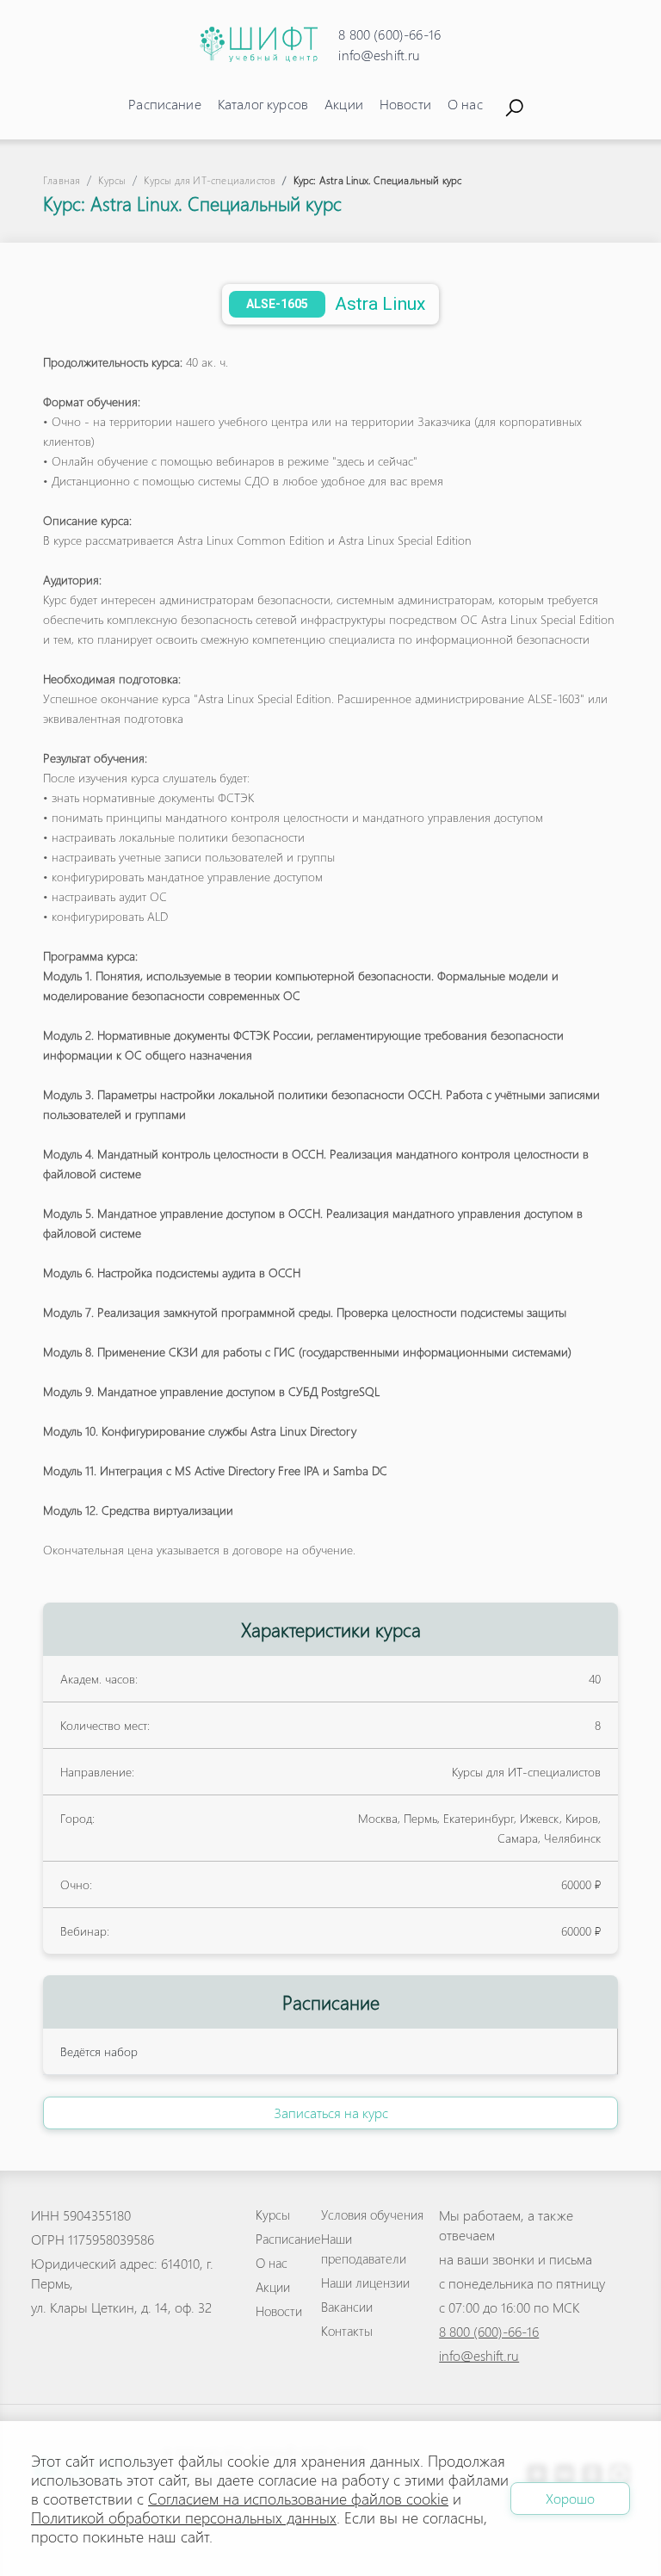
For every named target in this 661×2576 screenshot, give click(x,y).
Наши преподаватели (364, 2249)
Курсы (112, 180)
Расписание (165, 104)
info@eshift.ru (379, 55)
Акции (344, 104)
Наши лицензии (365, 2283)
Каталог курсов (263, 104)
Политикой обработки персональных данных (184, 2517)
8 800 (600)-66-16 (389, 34)
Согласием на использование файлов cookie (298, 2498)
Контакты (347, 2331)
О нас (465, 104)
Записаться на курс (331, 2113)
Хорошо (570, 2498)
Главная (62, 180)
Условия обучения (372, 2215)
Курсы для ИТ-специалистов (210, 180)
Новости (405, 104)
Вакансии (347, 2307)
